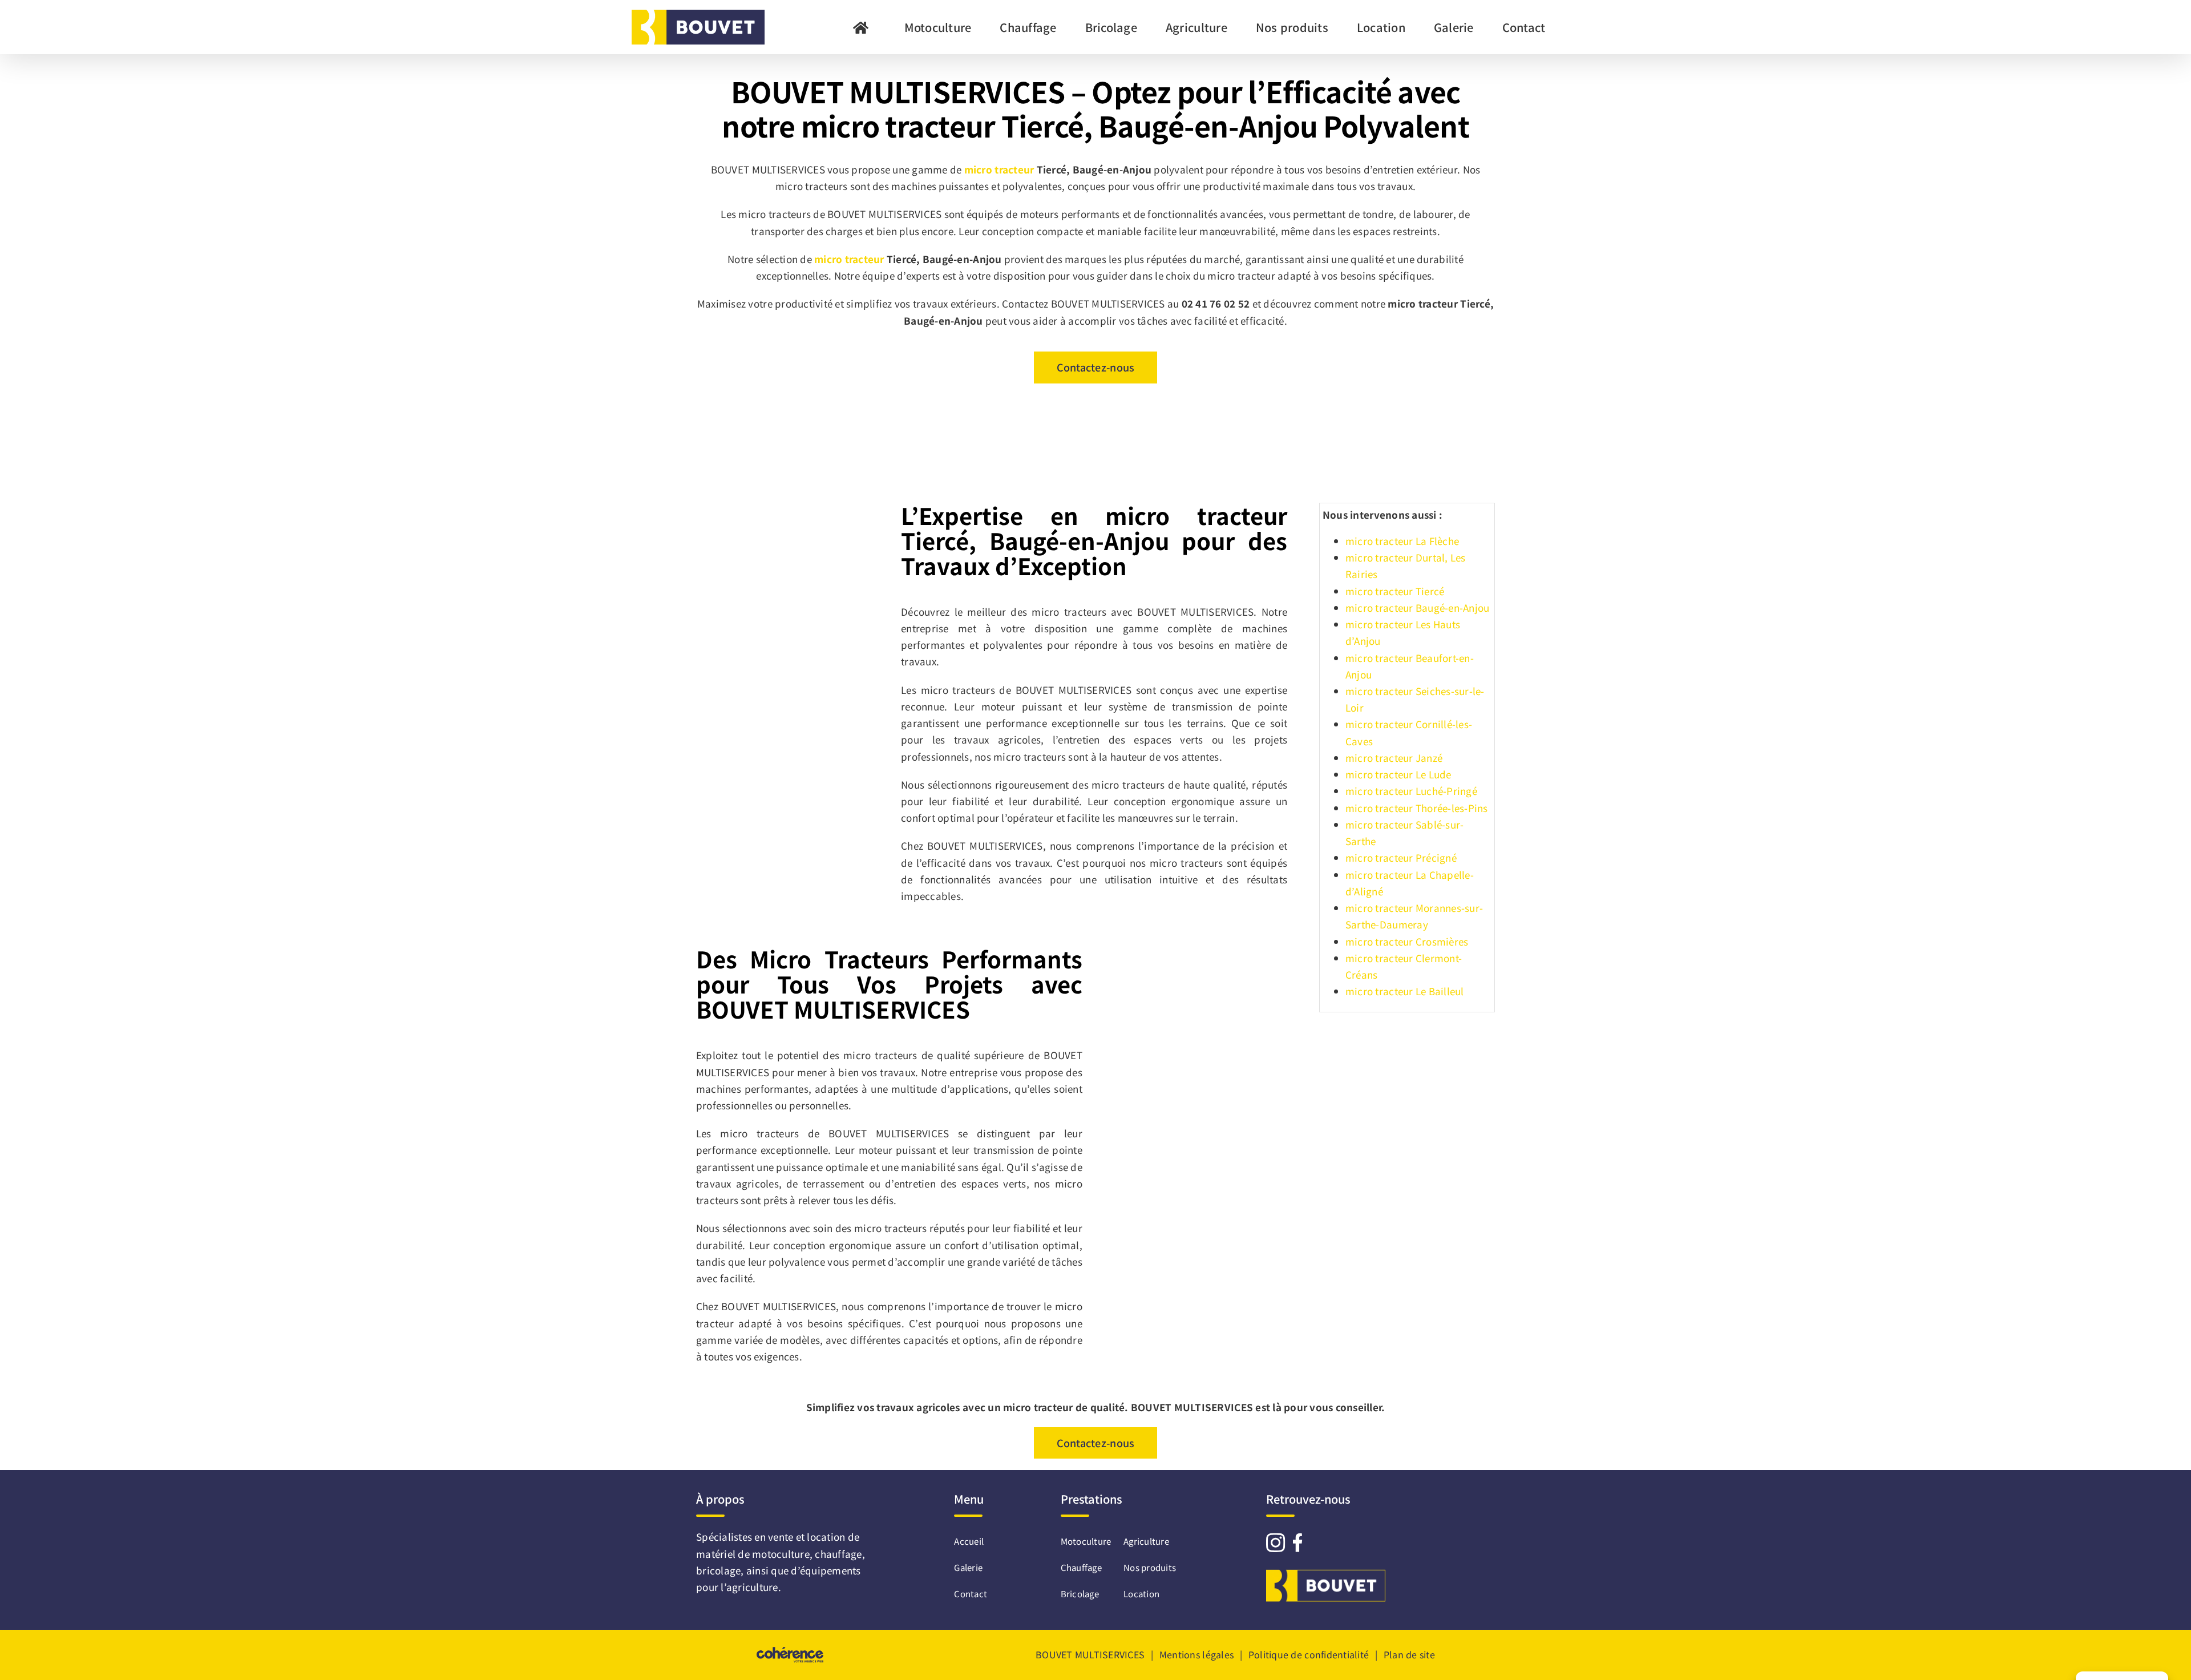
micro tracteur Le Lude (1398, 774)
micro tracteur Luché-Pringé (1411, 791)
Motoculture (1086, 1541)
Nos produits (1150, 1567)
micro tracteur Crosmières (1407, 941)
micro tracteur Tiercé (1395, 591)
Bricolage (1080, 1594)
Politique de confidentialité (1309, 1654)
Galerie (963, 1567)
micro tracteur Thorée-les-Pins (1417, 808)
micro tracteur (999, 169)
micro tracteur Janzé (1394, 758)
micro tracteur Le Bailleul (1405, 991)
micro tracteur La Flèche (1402, 541)
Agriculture (1146, 1541)
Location (1141, 1594)
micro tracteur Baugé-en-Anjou (1417, 607)
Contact (963, 1594)
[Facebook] (1297, 1542)
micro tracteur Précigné (1401, 857)
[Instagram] (1276, 1542)
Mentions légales (1196, 1654)
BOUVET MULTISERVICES (1090, 1654)
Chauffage (1081, 1567)
